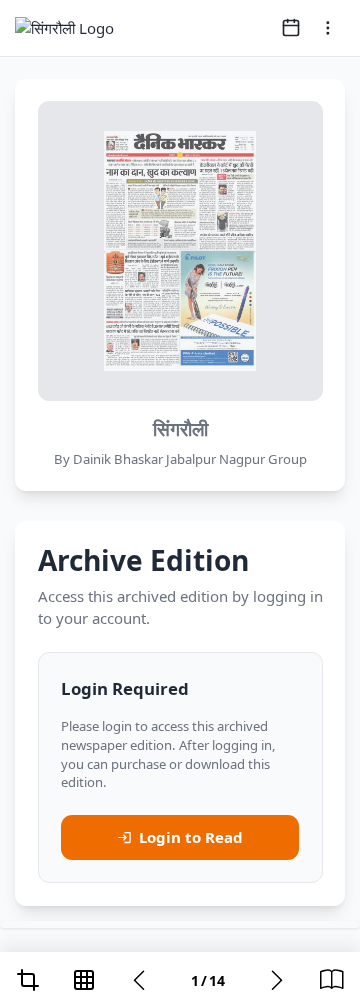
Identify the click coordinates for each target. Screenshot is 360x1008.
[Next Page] (277, 980)
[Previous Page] (139, 980)
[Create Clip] (28, 980)
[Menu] (328, 28)
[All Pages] (84, 980)
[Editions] (332, 980)
